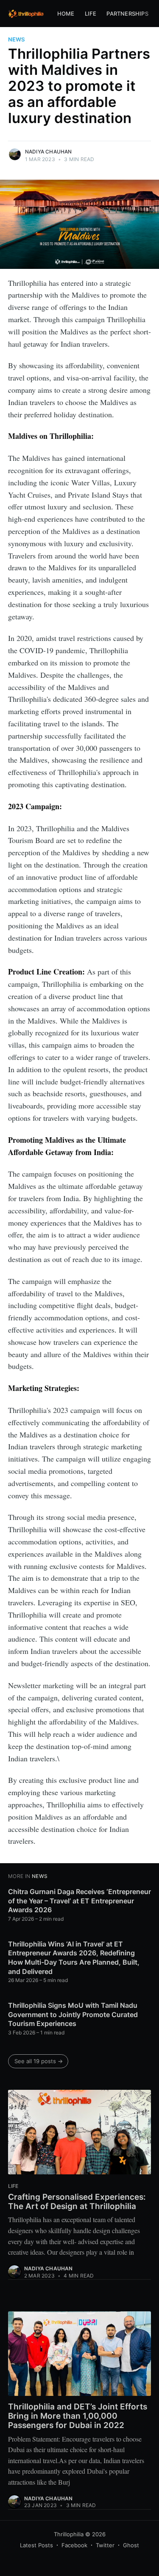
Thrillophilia (69, 2534)
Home (66, 14)
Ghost (131, 2545)
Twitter (105, 2545)
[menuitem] (66, 14)
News (16, 39)
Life (91, 14)
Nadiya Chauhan (49, 152)
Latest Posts (36, 2545)
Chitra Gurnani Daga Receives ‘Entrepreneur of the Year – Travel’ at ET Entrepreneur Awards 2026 (79, 1901)
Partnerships (127, 14)
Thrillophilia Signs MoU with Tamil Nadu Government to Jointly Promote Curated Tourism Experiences (73, 2014)
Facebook (74, 2545)
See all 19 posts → (39, 2061)
